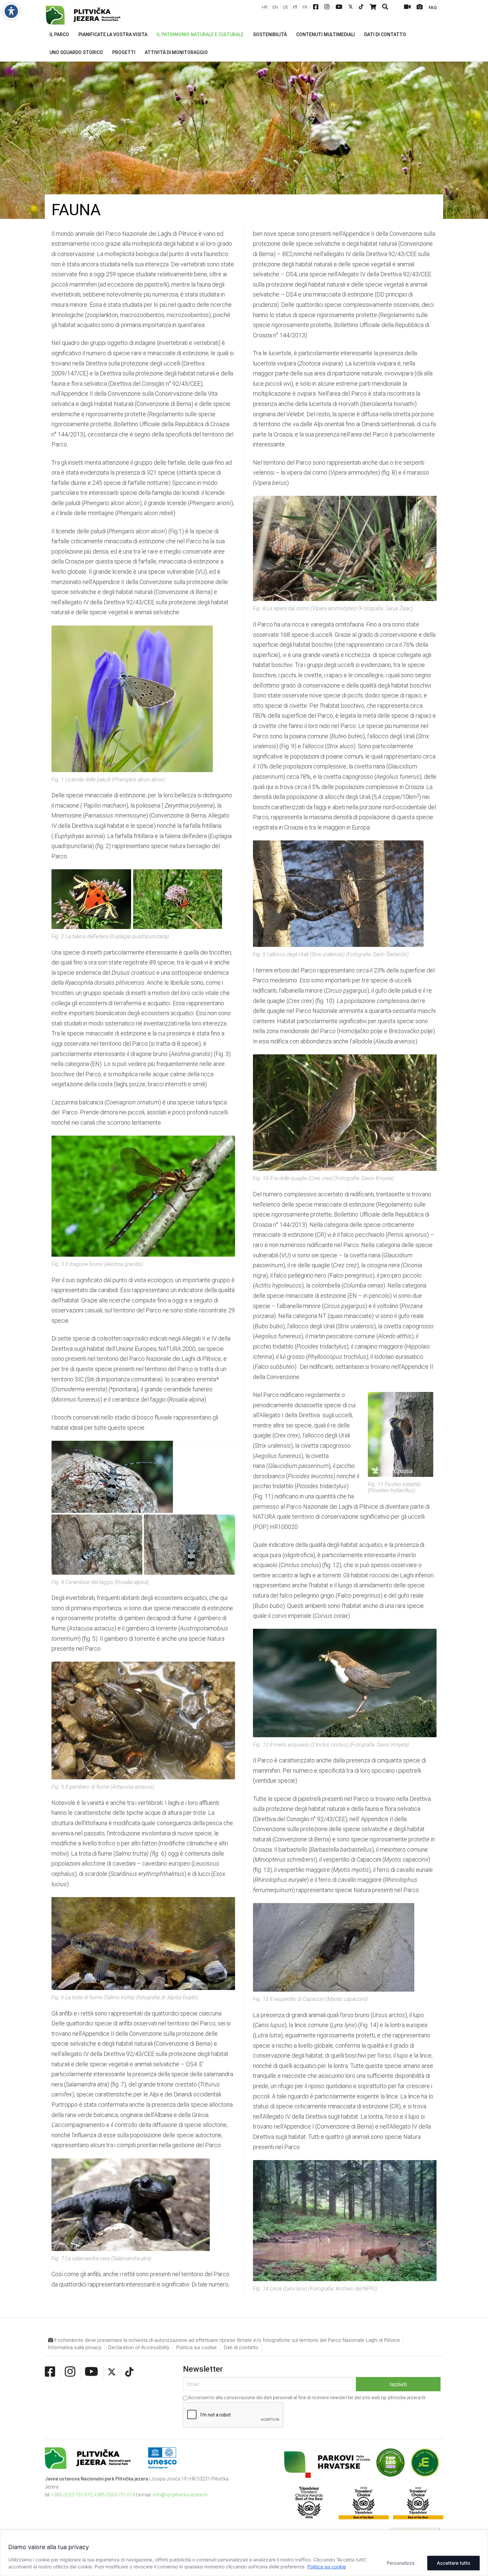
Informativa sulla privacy (75, 2347)
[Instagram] (327, 7)
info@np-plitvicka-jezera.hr (180, 2495)
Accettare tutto (453, 2563)
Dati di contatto (241, 2347)
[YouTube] (339, 7)
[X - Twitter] (351, 7)
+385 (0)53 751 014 (115, 2495)
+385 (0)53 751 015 (72, 2495)
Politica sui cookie (327, 2567)
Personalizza (401, 2563)
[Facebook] (316, 7)
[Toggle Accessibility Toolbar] (11, 11)
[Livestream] (407, 7)
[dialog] (244, 2553)
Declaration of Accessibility (139, 2347)
